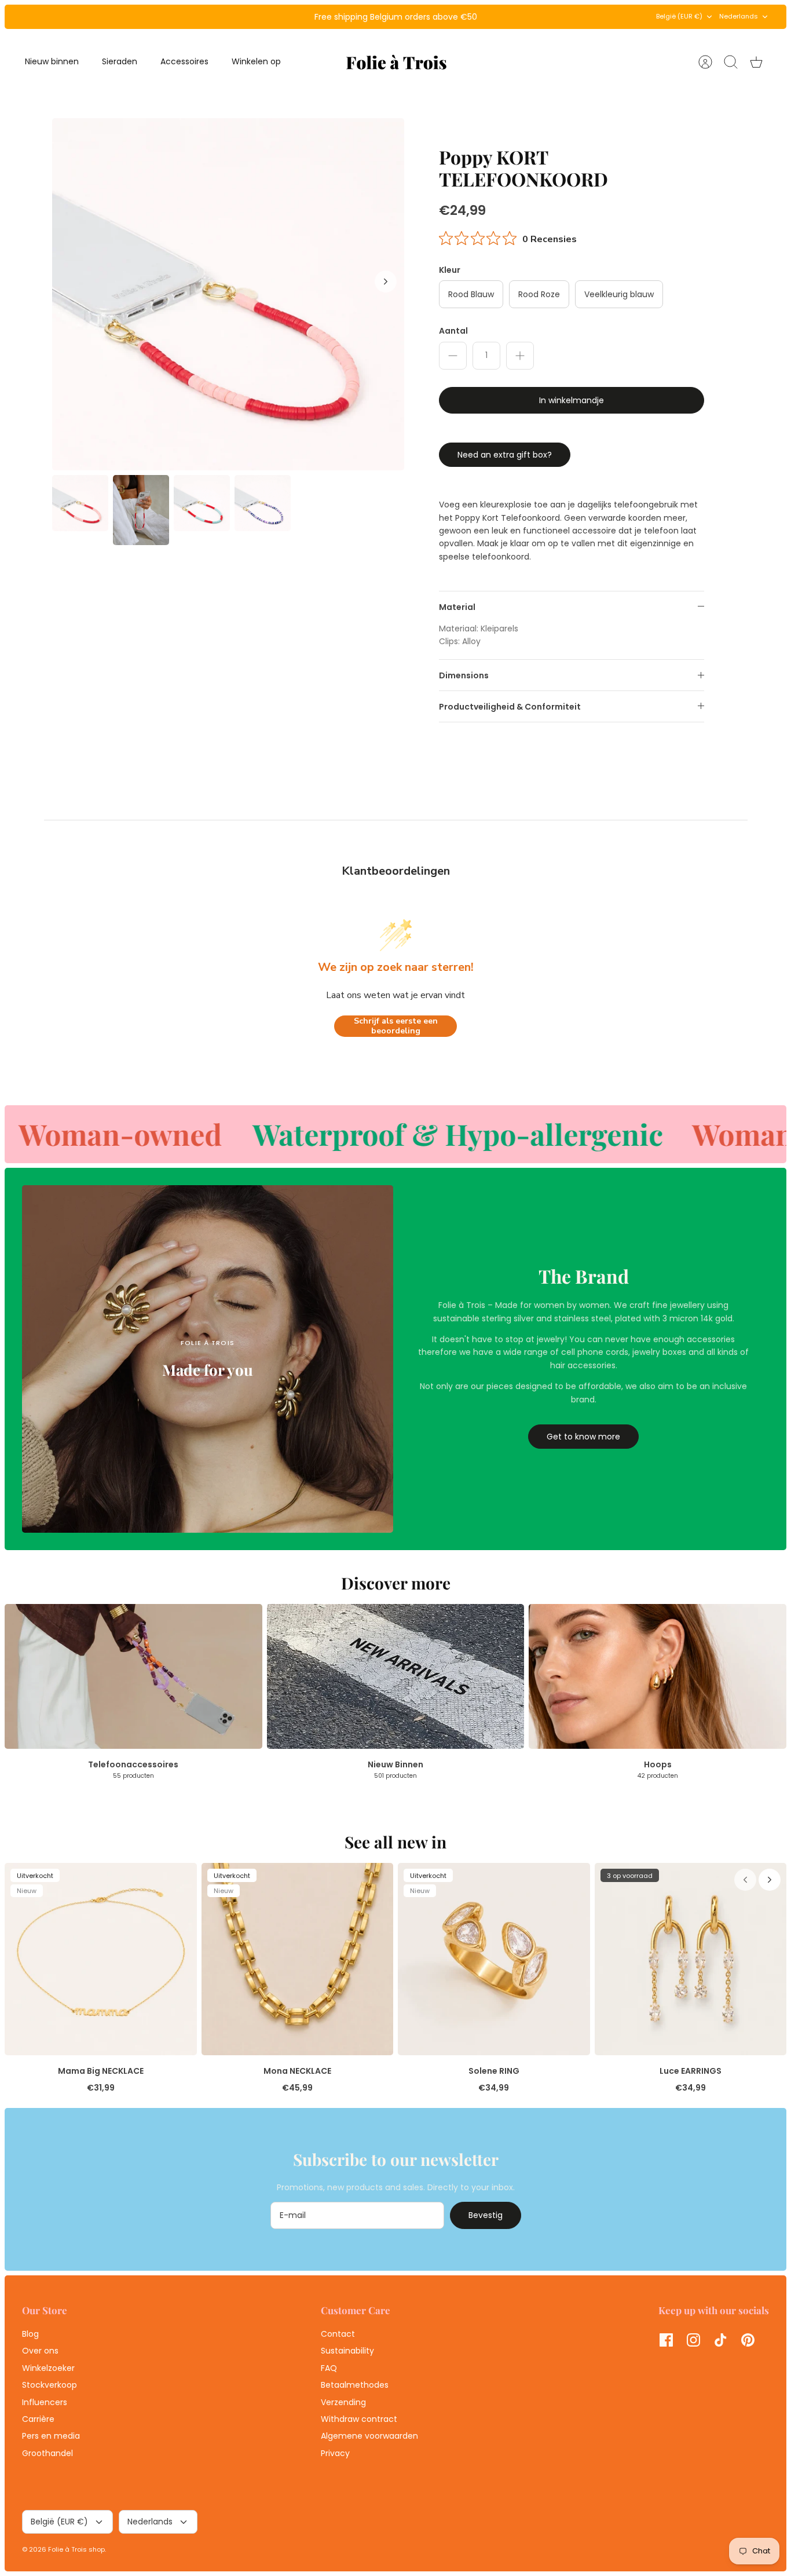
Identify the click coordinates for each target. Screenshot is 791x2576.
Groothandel (47, 2453)
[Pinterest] (748, 2340)
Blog (30, 2334)
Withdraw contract (359, 2419)
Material (457, 607)
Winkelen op (256, 61)
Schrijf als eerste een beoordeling (396, 1026)
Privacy (335, 2453)
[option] (228, 294)
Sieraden (120, 61)
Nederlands (739, 16)
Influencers (45, 2402)
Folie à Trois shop (76, 2549)
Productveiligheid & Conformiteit (510, 707)
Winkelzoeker (48, 2368)
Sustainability (347, 2351)
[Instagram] (693, 2340)
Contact (338, 2334)
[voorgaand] (251, 17)
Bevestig (486, 2215)
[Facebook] (666, 2340)
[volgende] (540, 17)
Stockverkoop (50, 2385)
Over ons (40, 2351)
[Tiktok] (721, 2340)
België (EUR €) (679, 16)
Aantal (453, 331)
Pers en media (51, 2436)
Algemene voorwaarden (369, 2436)
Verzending (343, 2402)
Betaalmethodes (355, 2385)
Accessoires (184, 61)
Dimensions (464, 675)
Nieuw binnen (52, 61)
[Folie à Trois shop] (396, 62)
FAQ (329, 2368)
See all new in (395, 1842)
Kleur (450, 270)
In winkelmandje (572, 400)
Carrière (38, 2419)
